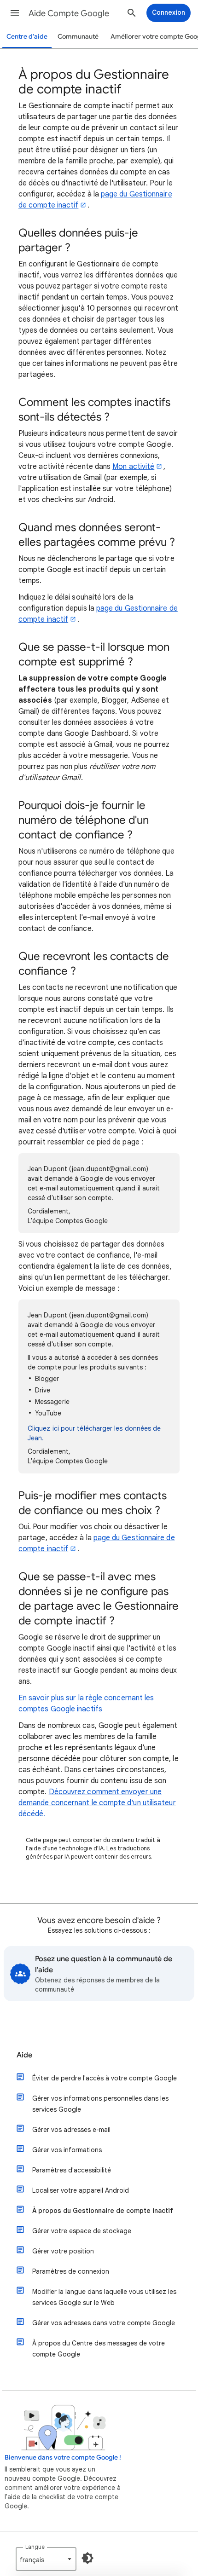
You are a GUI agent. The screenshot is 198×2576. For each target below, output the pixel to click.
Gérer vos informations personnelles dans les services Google (100, 2104)
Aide (24, 2055)
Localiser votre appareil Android (81, 2190)
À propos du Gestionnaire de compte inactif (103, 2211)
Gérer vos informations (67, 2150)
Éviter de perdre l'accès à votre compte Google (105, 2078)
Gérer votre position (63, 2251)
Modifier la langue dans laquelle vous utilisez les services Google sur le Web (104, 2297)
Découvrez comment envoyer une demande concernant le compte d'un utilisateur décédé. (97, 1803)
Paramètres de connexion (71, 2271)
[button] (15, 13)
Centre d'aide (27, 37)
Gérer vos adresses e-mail (71, 2130)
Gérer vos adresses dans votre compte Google (104, 2323)
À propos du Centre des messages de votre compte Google (99, 2349)
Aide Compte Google (69, 13)
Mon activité (133, 467)
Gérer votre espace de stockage (82, 2231)
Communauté (78, 37)
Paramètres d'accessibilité (72, 2170)
